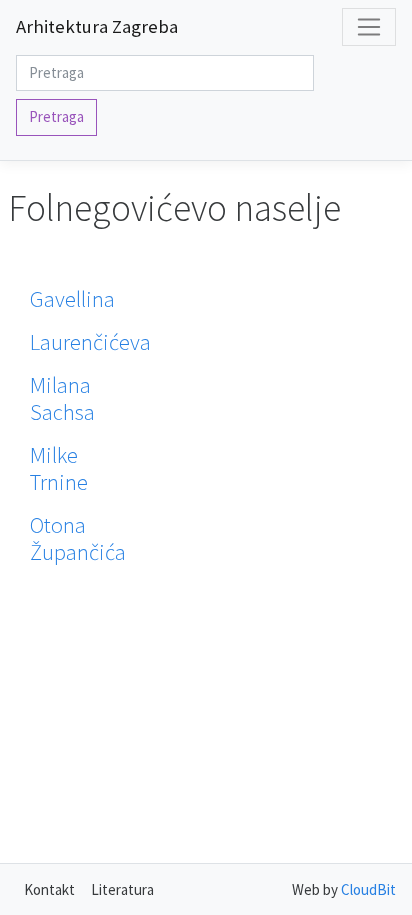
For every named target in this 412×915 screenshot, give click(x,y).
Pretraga (56, 116)
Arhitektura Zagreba (97, 26)
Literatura (122, 889)
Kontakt (49, 889)
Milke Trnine (59, 468)
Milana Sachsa (62, 398)
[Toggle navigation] (369, 27)
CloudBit (368, 889)
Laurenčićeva (90, 342)
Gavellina (72, 299)
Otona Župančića (78, 538)
